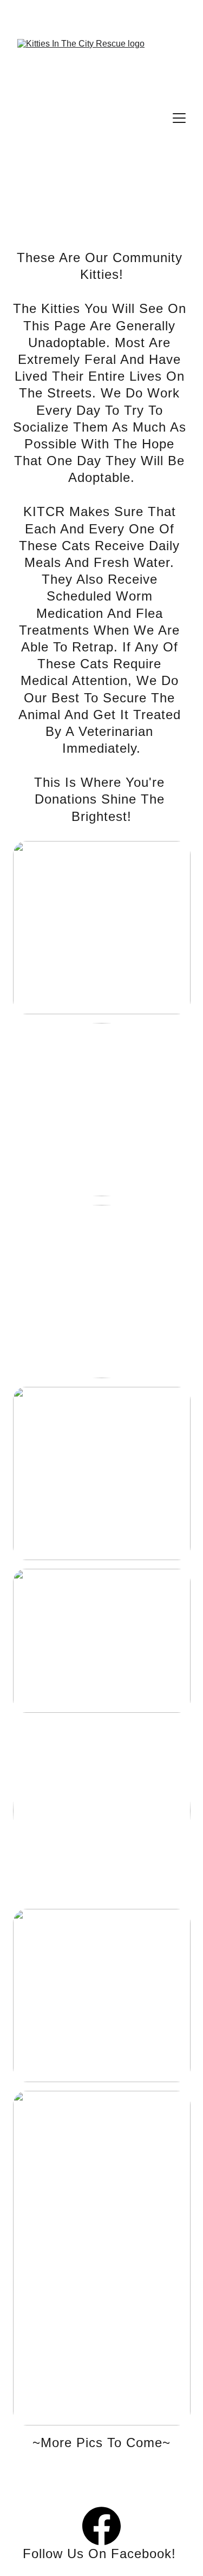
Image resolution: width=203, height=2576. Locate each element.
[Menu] (179, 118)
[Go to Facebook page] (101, 2526)
